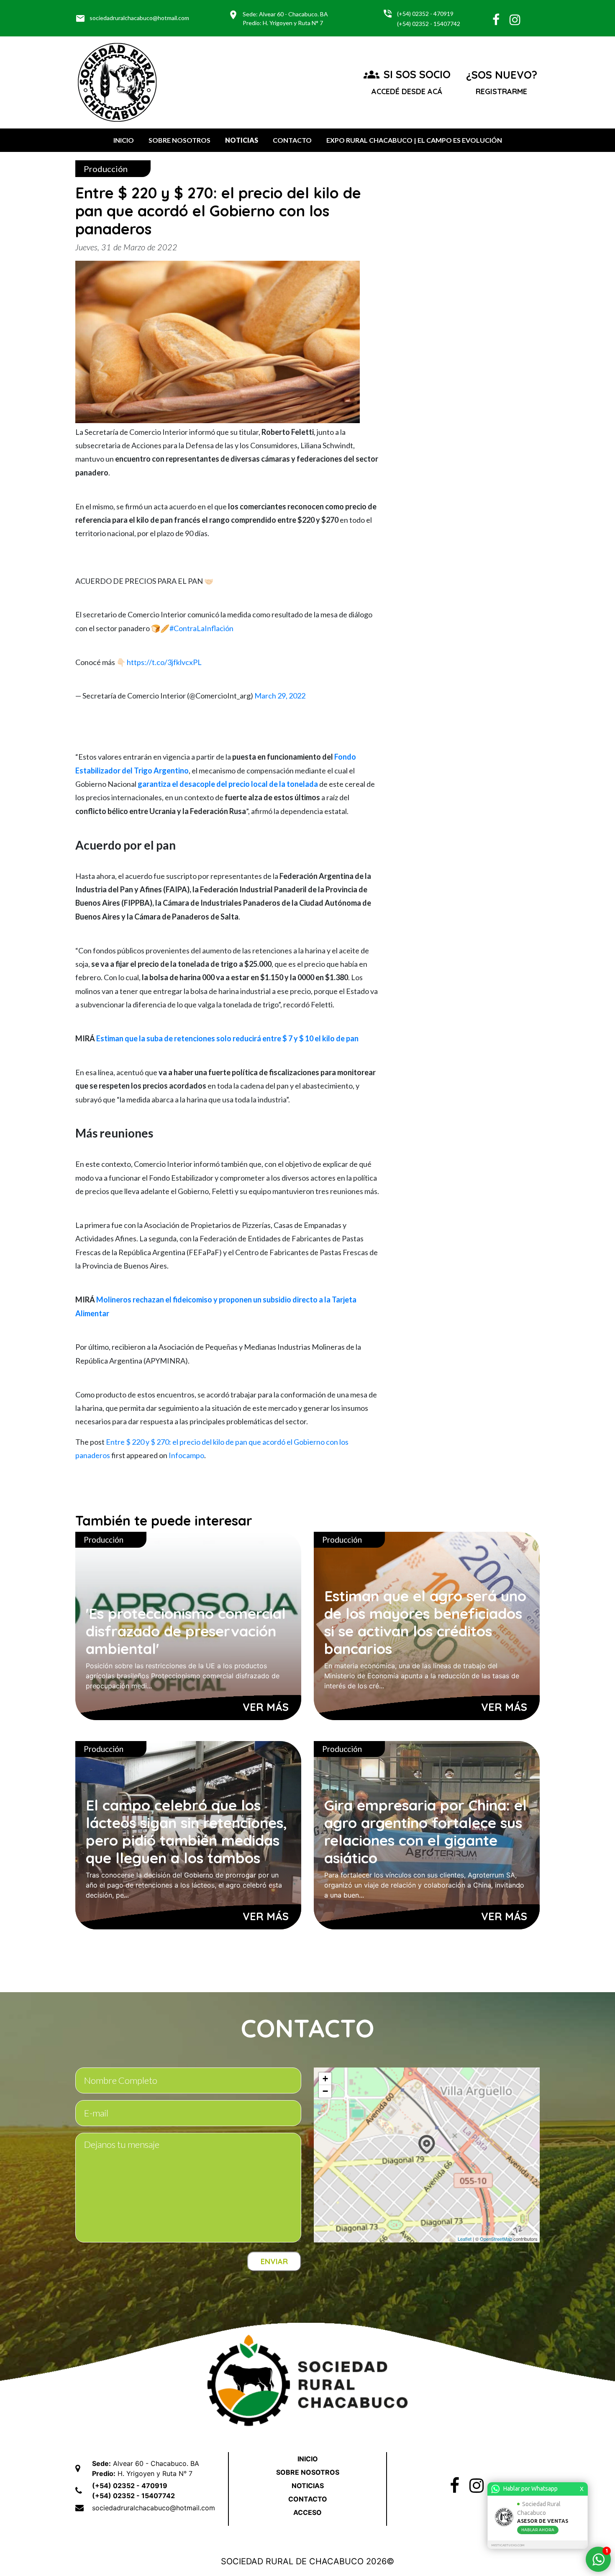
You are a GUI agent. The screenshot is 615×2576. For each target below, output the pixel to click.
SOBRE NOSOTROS (179, 140)
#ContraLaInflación (201, 628)
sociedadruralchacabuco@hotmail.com (132, 18)
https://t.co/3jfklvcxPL (164, 662)
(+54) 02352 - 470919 (425, 14)
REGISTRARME (501, 91)
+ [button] (325, 2079)
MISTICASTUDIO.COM (508, 2545)
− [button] (325, 2091)
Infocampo (186, 1455)
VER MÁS (266, 1707)
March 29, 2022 (280, 696)
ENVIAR (274, 2261)
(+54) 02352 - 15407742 (429, 24)
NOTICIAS (242, 140)
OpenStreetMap (496, 2239)
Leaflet (465, 2239)
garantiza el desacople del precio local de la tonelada (228, 784)
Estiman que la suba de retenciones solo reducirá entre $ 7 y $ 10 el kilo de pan (227, 1038)
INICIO (124, 140)
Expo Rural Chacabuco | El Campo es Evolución (414, 140)
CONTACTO (292, 140)
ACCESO (307, 2512)
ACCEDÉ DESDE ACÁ (407, 91)
